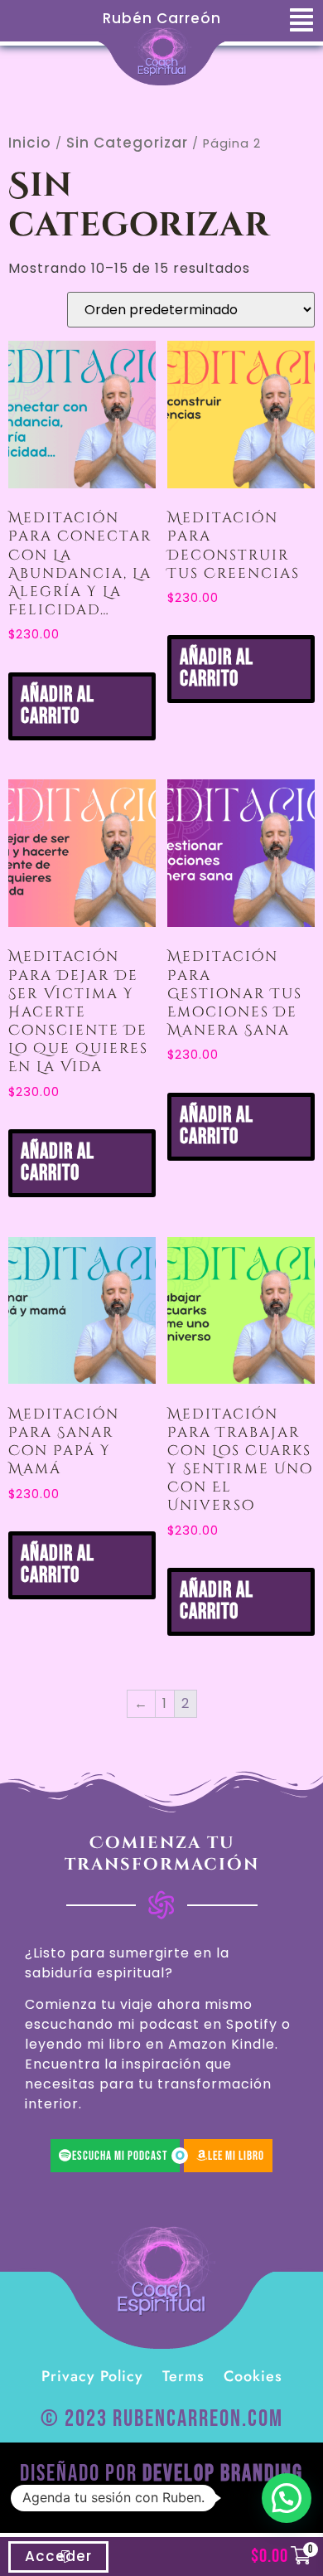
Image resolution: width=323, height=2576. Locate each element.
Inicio (30, 143)
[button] (287, 2498)
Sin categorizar (127, 143)
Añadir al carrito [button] (58, 706)
